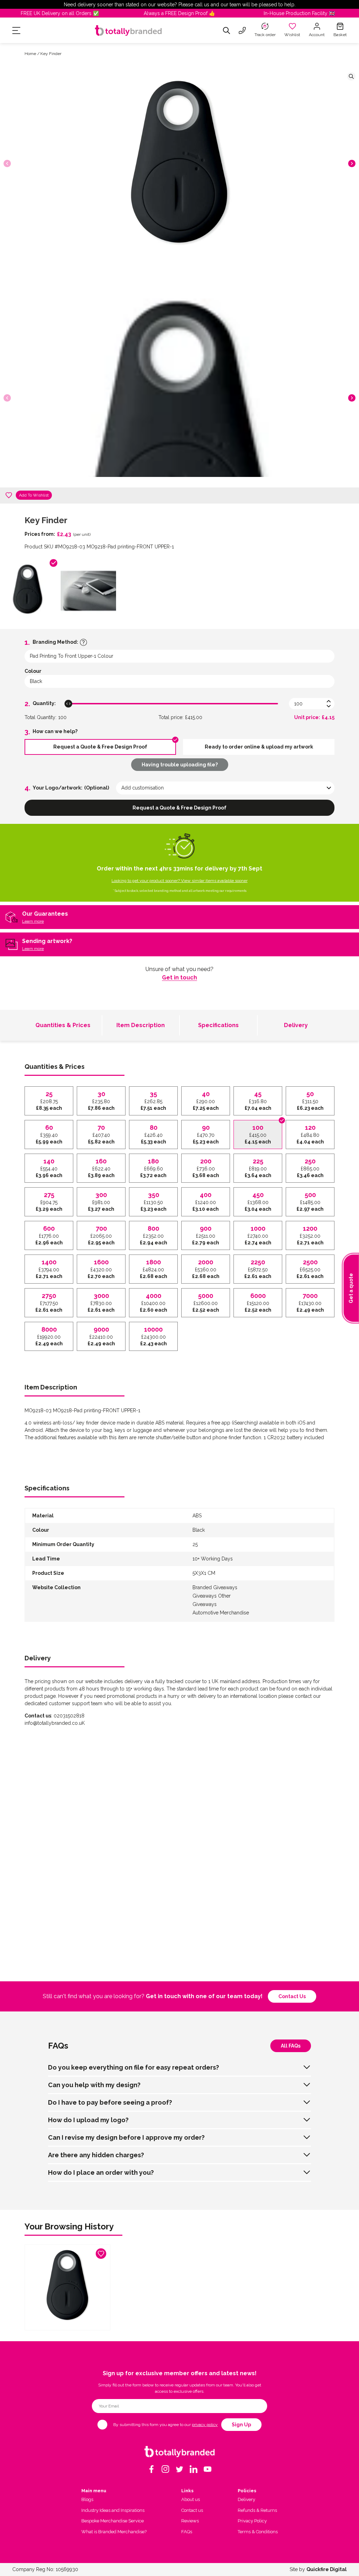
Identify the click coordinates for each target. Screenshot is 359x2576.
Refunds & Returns (257, 2510)
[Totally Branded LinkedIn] (194, 2469)
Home (30, 54)
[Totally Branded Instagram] (165, 2469)
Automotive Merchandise (221, 1613)
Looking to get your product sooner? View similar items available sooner (179, 881)
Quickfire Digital (327, 2569)
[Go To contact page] (242, 30)
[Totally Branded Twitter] (179, 2469)
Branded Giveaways (215, 1587)
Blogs (87, 2499)
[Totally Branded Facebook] (151, 2469)
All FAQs (291, 2046)
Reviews (190, 2521)
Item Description (141, 1025)
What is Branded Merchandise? (114, 2532)
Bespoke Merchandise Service (113, 2521)
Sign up (241, 2425)
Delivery (296, 1025)
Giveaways (205, 1604)
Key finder (51, 54)
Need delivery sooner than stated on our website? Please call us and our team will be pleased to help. (180, 5)
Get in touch (179, 978)
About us (191, 2499)
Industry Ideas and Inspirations (113, 2510)
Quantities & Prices (63, 1025)
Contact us (292, 1996)
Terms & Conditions (258, 2532)
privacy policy (205, 2425)
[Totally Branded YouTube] (208, 2469)
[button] (352, 163)
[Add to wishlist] (9, 495)
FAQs (187, 2532)
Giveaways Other (212, 1596)
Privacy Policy (252, 2521)
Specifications (218, 1025)
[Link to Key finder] (67, 2287)
